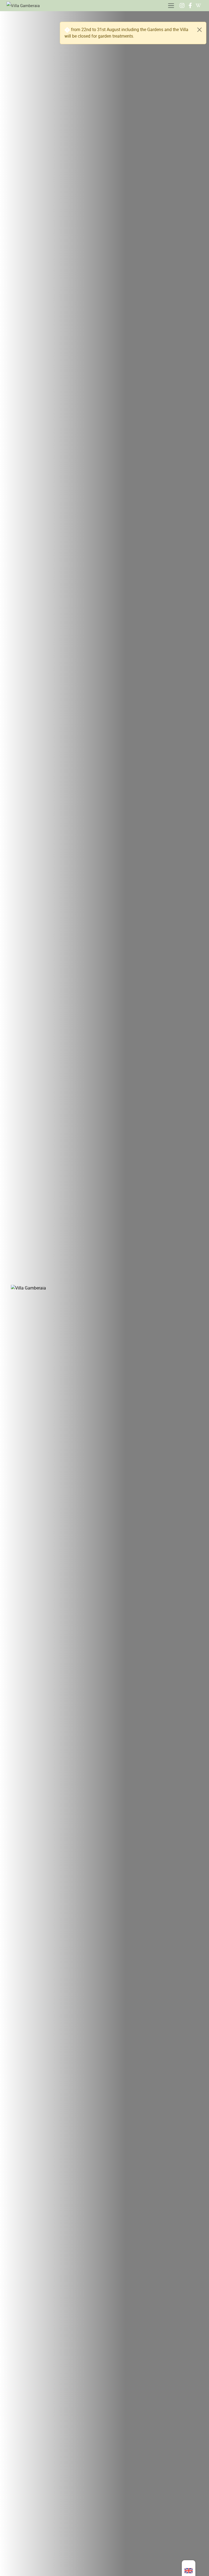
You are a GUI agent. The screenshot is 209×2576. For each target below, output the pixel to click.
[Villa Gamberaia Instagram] (182, 5)
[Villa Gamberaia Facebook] (190, 5)
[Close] (199, 30)
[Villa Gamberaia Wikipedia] (198, 5)
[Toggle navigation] (171, 6)
